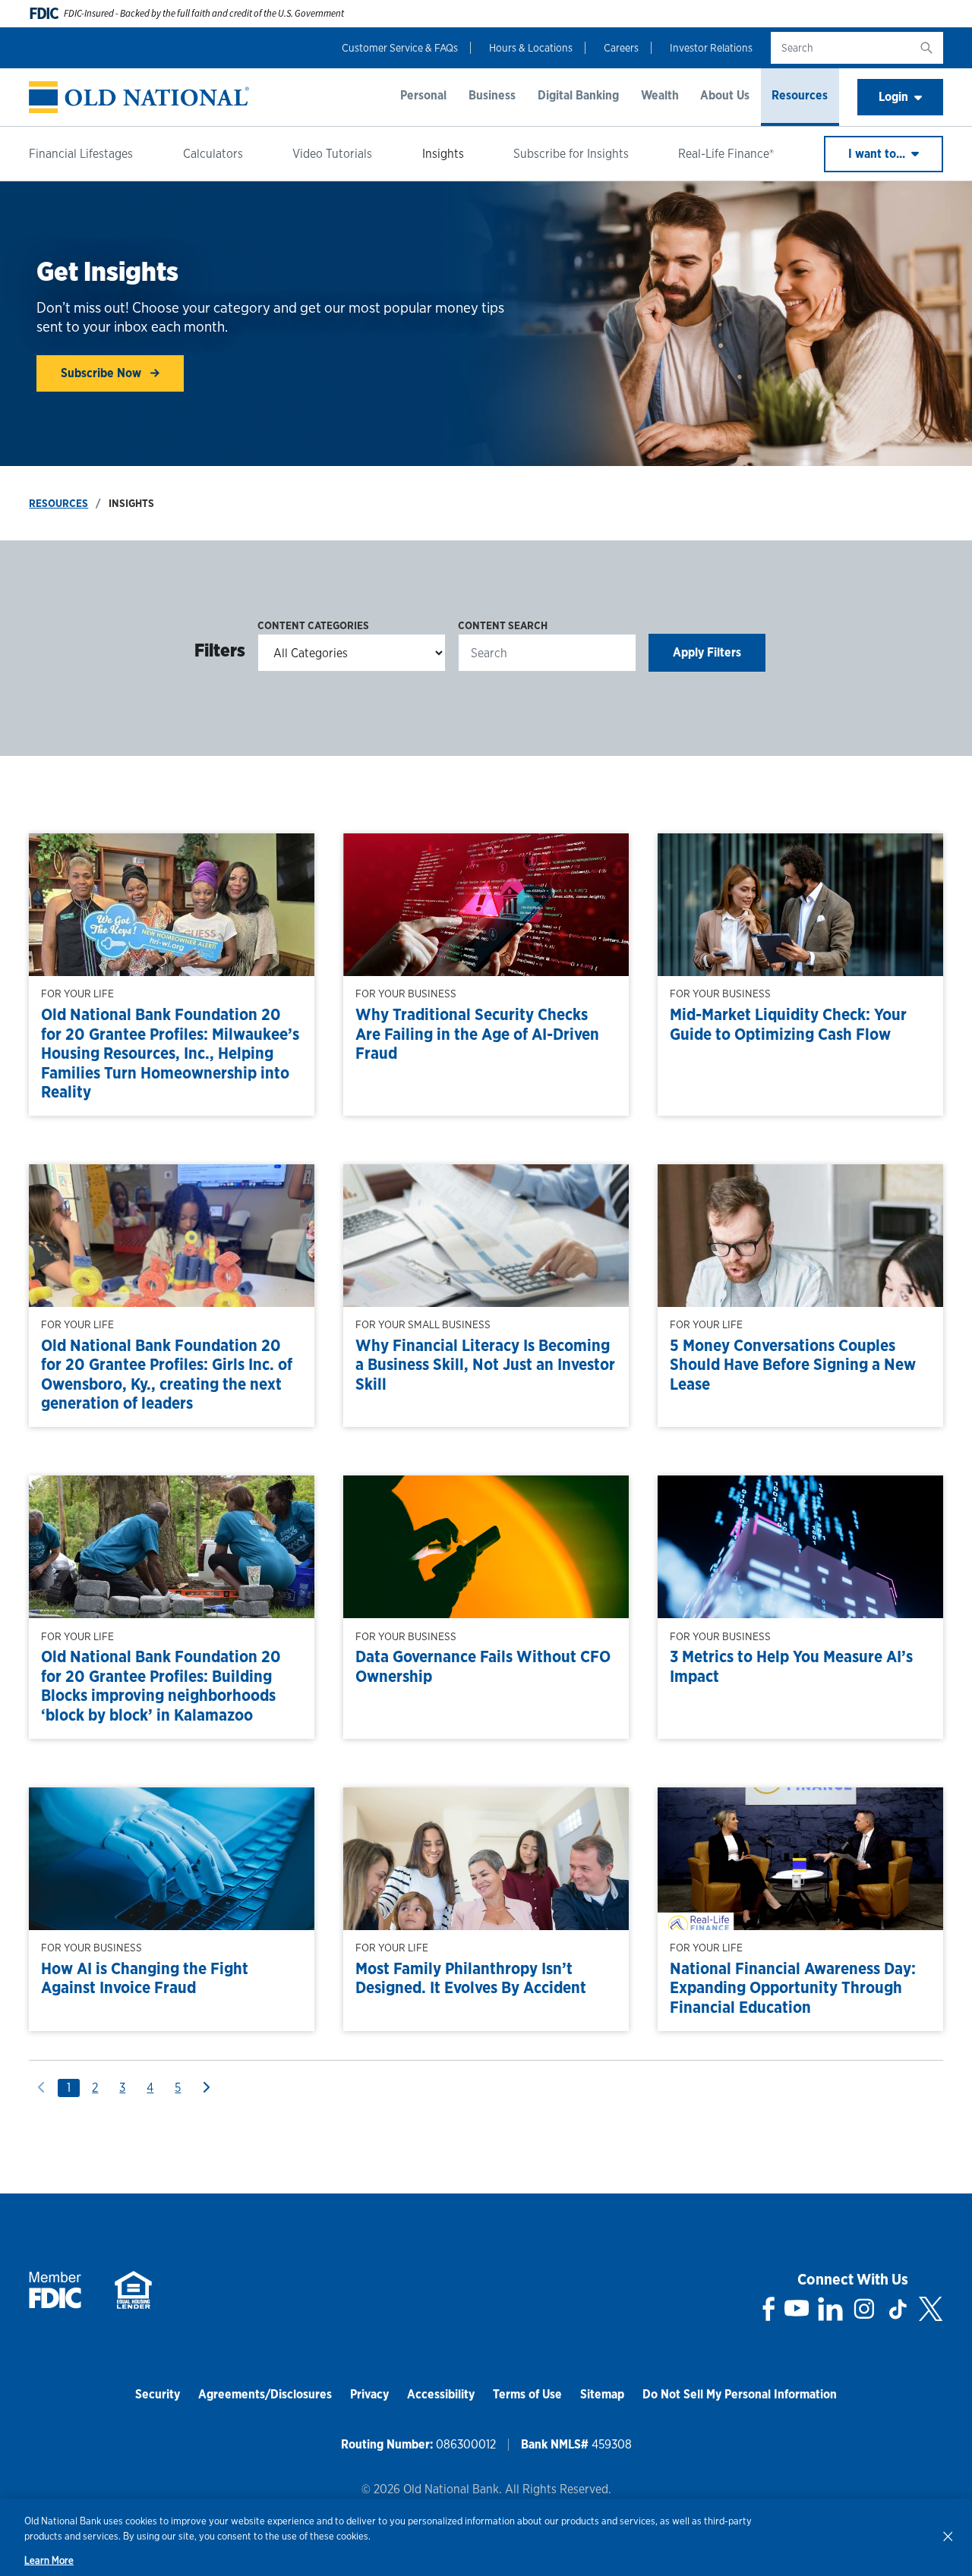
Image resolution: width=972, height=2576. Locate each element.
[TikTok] (898, 2309)
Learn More (49, 2560)
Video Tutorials (332, 154)
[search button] (926, 48)
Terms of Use (527, 2394)
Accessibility (441, 2394)
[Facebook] (769, 2309)
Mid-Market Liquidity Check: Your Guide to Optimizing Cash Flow (788, 1024)
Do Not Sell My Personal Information (740, 2394)
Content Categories (313, 625)
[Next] (206, 2088)
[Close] (948, 2536)
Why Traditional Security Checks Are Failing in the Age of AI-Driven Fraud (477, 1034)
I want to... (878, 154)
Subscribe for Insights (571, 154)
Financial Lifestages (81, 154)
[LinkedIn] (830, 2309)
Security (158, 2394)
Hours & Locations (531, 48)
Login (893, 97)
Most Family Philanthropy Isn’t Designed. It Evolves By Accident (471, 1978)
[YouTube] (797, 2309)
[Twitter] (931, 2309)
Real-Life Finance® (726, 154)
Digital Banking (578, 95)
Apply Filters (707, 652)
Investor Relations (711, 48)
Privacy (369, 2394)
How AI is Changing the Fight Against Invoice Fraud (145, 1978)
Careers (621, 48)
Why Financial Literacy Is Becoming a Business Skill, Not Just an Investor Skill (485, 1365)
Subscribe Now (103, 373)
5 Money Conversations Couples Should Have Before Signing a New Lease (793, 1365)
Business (492, 95)
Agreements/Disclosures (265, 2394)
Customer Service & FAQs (400, 48)
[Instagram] (864, 2309)
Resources (800, 95)
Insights (443, 154)
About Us (725, 95)
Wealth (660, 95)
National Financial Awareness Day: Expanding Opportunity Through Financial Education (793, 1988)
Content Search (503, 625)
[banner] (139, 98)
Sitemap (602, 2394)
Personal (423, 95)
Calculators (213, 154)
